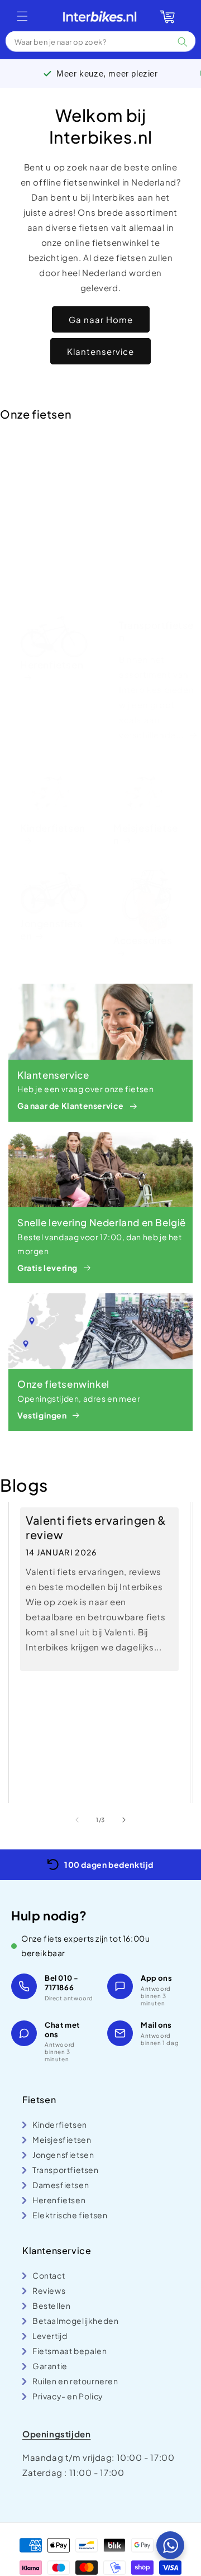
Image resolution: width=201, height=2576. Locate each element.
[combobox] (100, 42)
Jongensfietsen (51, 929)
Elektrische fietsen (52, 479)
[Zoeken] (183, 42)
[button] (22, 16)
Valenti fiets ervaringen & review (96, 1527)
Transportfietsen (156, 631)
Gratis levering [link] (47, 1268)
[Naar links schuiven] (77, 1820)
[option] (100, 1865)
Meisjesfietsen (146, 834)
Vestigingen (42, 1415)
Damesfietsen (145, 519)
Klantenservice (100, 351)
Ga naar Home (101, 319)
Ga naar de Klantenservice (71, 1106)
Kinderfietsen (53, 828)
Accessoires (143, 940)
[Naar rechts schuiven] (124, 1820)
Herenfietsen (52, 665)
